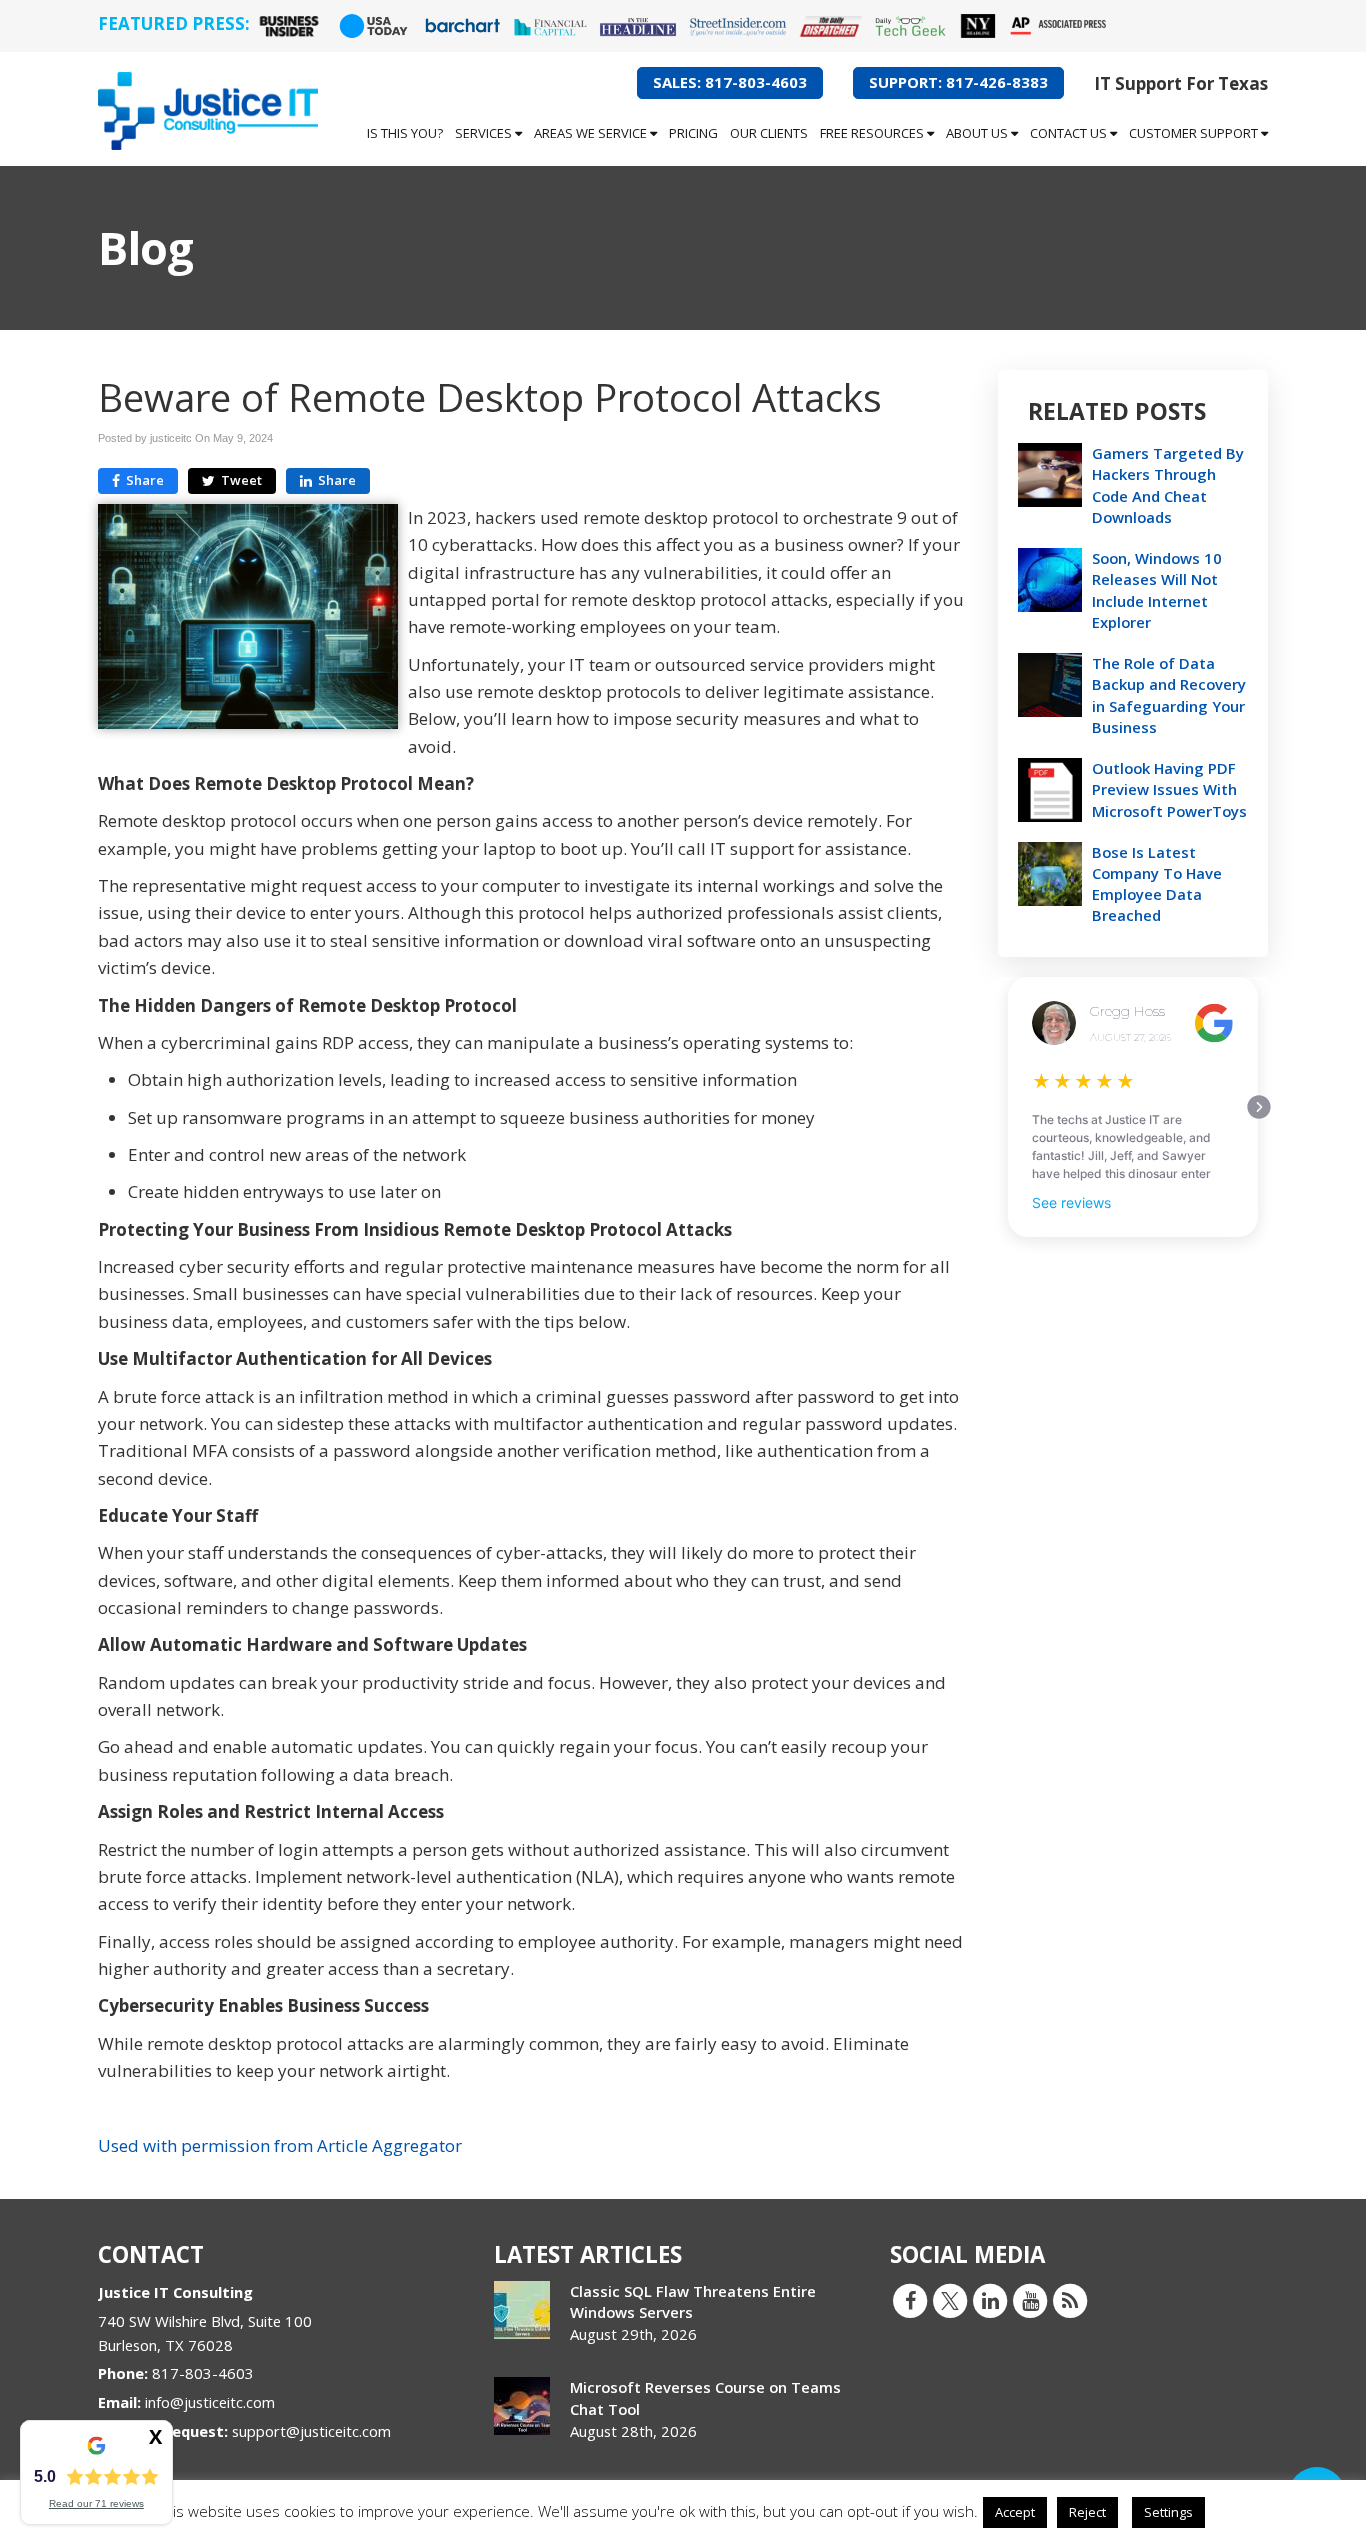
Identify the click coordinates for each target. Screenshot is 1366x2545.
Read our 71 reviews (96, 2503)
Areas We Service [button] (592, 133)
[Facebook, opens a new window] (910, 2300)
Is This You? (405, 133)
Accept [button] (1015, 2512)
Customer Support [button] (1195, 133)
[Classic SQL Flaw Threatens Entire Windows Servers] (522, 2310)
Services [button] (485, 133)
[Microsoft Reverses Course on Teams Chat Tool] (522, 2406)
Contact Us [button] (1070, 133)
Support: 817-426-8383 (958, 82)
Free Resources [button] (873, 133)
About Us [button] (978, 133)
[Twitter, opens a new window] (950, 2300)
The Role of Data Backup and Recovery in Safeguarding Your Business (1169, 695)
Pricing (693, 133)
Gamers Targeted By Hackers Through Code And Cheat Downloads (1168, 485)
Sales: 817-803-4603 (730, 82)
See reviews (1071, 1202)
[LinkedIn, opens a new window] (990, 2300)
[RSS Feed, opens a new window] (1070, 2300)
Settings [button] (1168, 2512)
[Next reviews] (1259, 1107)
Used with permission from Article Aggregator (280, 2145)
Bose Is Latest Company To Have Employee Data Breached (1157, 884)
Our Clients (769, 133)
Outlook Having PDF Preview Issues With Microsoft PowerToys (1169, 789)
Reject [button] (1087, 2512)
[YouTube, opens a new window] (1030, 2300)
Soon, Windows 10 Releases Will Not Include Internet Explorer (1157, 590)
